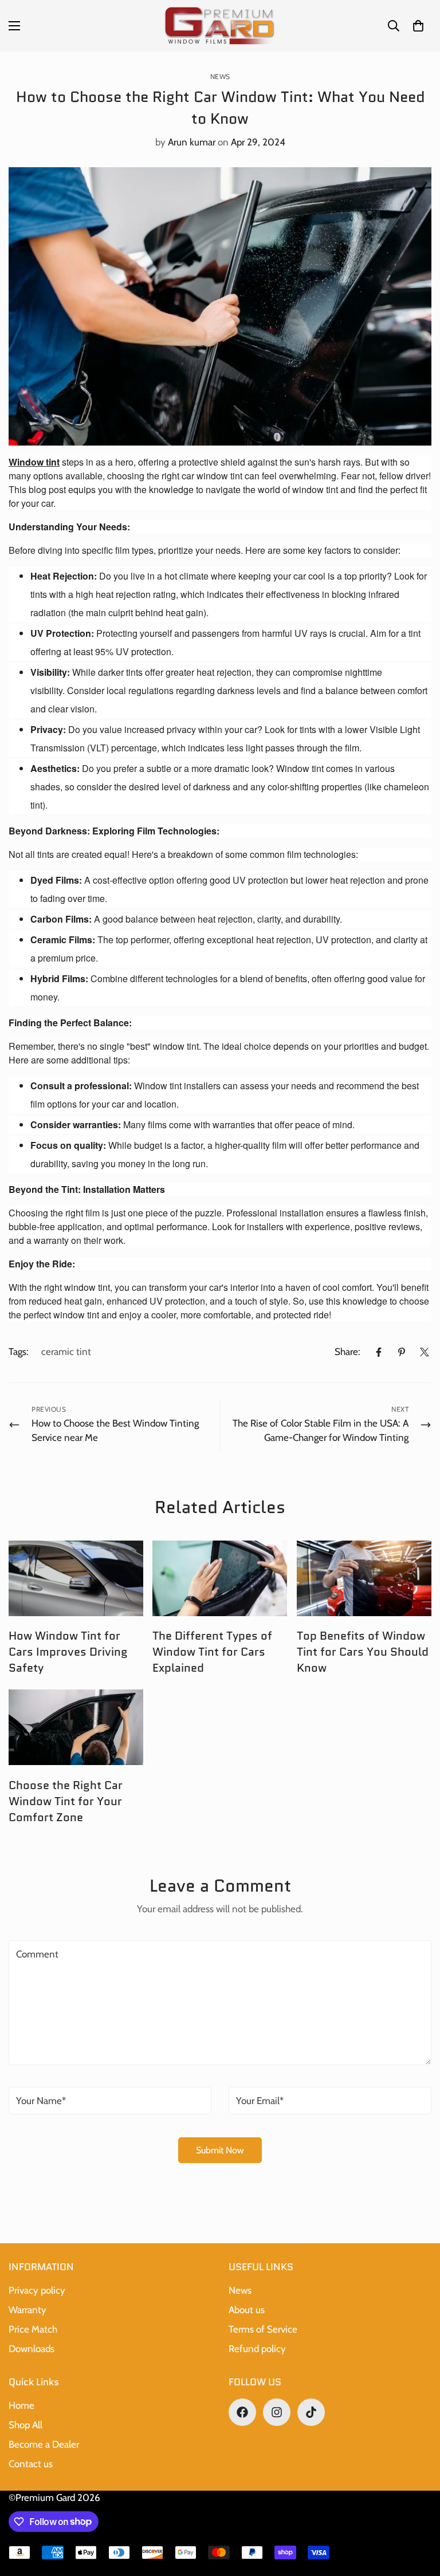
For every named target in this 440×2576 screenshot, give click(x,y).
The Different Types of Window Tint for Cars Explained (212, 1652)
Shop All (25, 2425)
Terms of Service (263, 2329)
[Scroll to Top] (418, 2514)
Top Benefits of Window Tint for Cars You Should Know (363, 1652)
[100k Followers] (277, 2412)
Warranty (27, 2310)
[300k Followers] (242, 2412)
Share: (347, 1352)
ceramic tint (66, 1352)
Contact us (31, 2464)
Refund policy (257, 2349)
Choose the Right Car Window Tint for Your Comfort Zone (66, 1801)
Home (21, 2405)
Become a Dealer (44, 2444)
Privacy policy (37, 2290)
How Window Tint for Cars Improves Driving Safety (68, 1652)
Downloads (32, 2349)
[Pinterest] (402, 1352)
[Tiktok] (311, 2412)
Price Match (33, 2329)
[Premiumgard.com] (220, 26)
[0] (418, 26)
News (220, 76)
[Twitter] (425, 1352)
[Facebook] (379, 1352)
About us (247, 2310)
